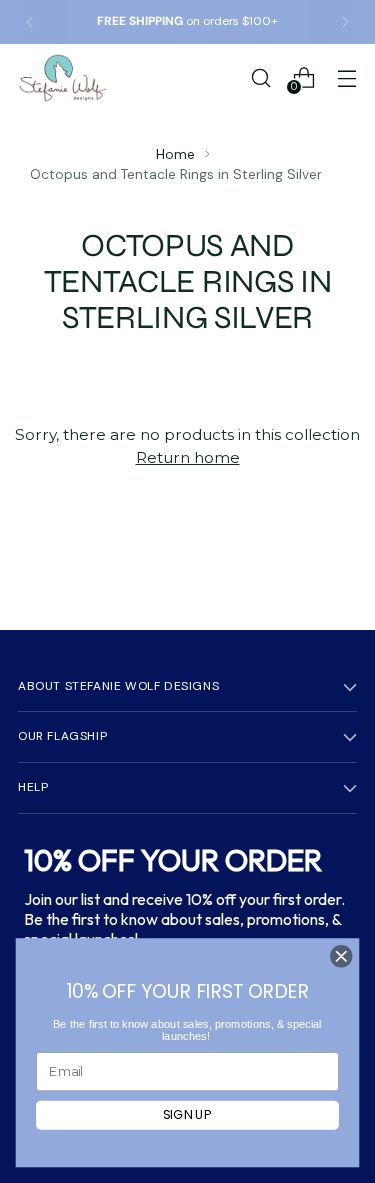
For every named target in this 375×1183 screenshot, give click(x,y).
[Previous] (30, 22)
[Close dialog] (341, 957)
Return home (188, 457)
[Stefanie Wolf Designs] (63, 78)
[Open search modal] (260, 77)
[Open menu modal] (346, 77)
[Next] (345, 22)
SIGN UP (187, 1115)
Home (175, 154)
